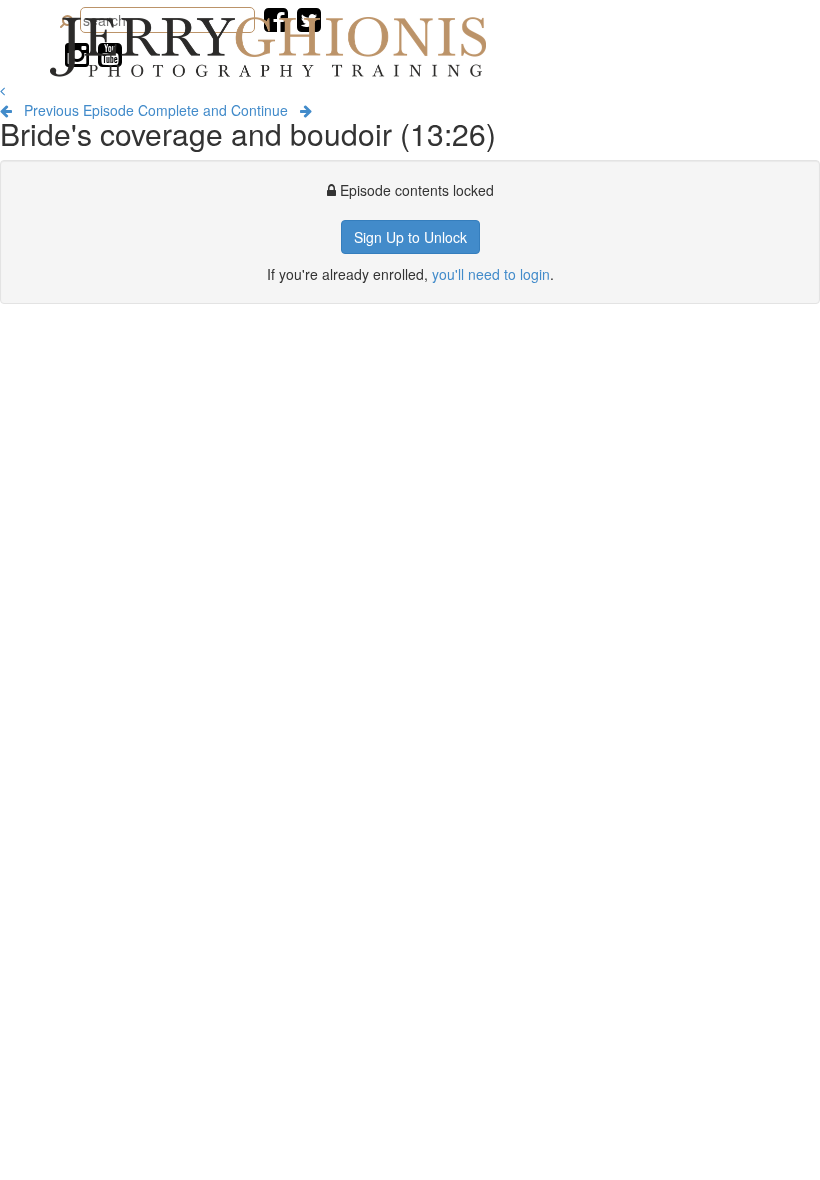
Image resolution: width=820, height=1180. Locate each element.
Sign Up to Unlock (410, 237)
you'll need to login (491, 274)
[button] (2, 90)
